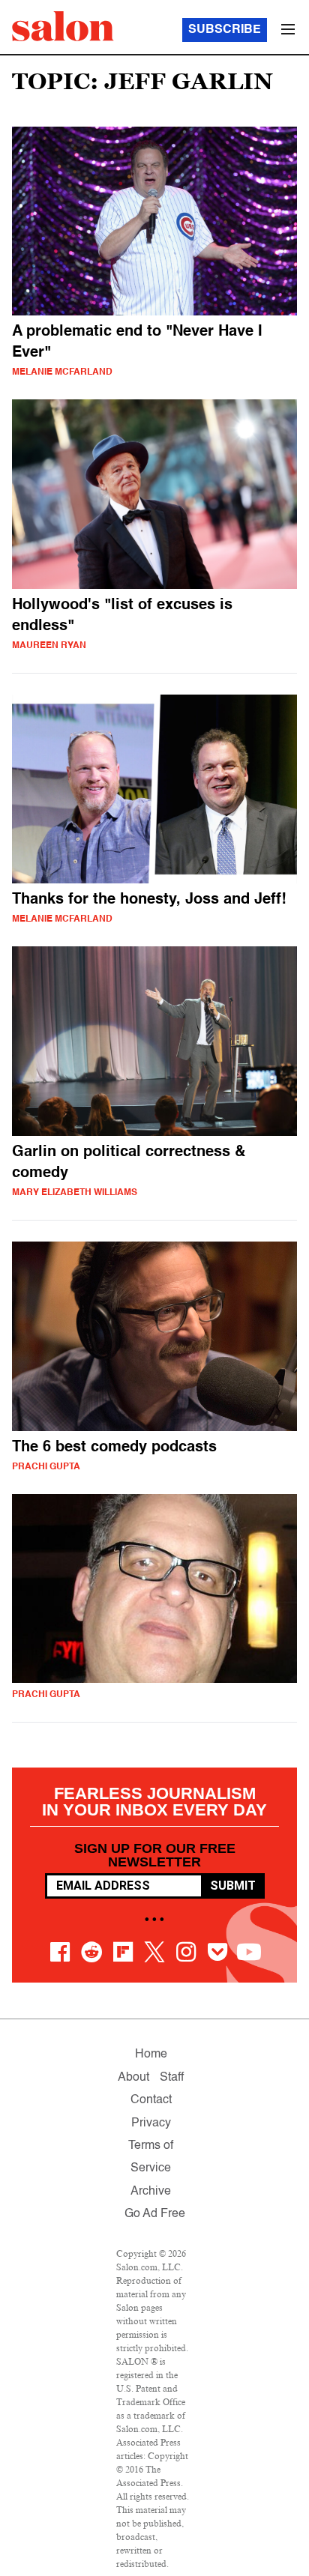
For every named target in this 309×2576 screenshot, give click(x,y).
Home (151, 2055)
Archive (151, 2192)
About (133, 2078)
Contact (151, 2100)
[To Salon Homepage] (63, 26)
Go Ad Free (155, 2214)
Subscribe (225, 30)
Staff (172, 2078)
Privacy (151, 2123)
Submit (233, 1886)
